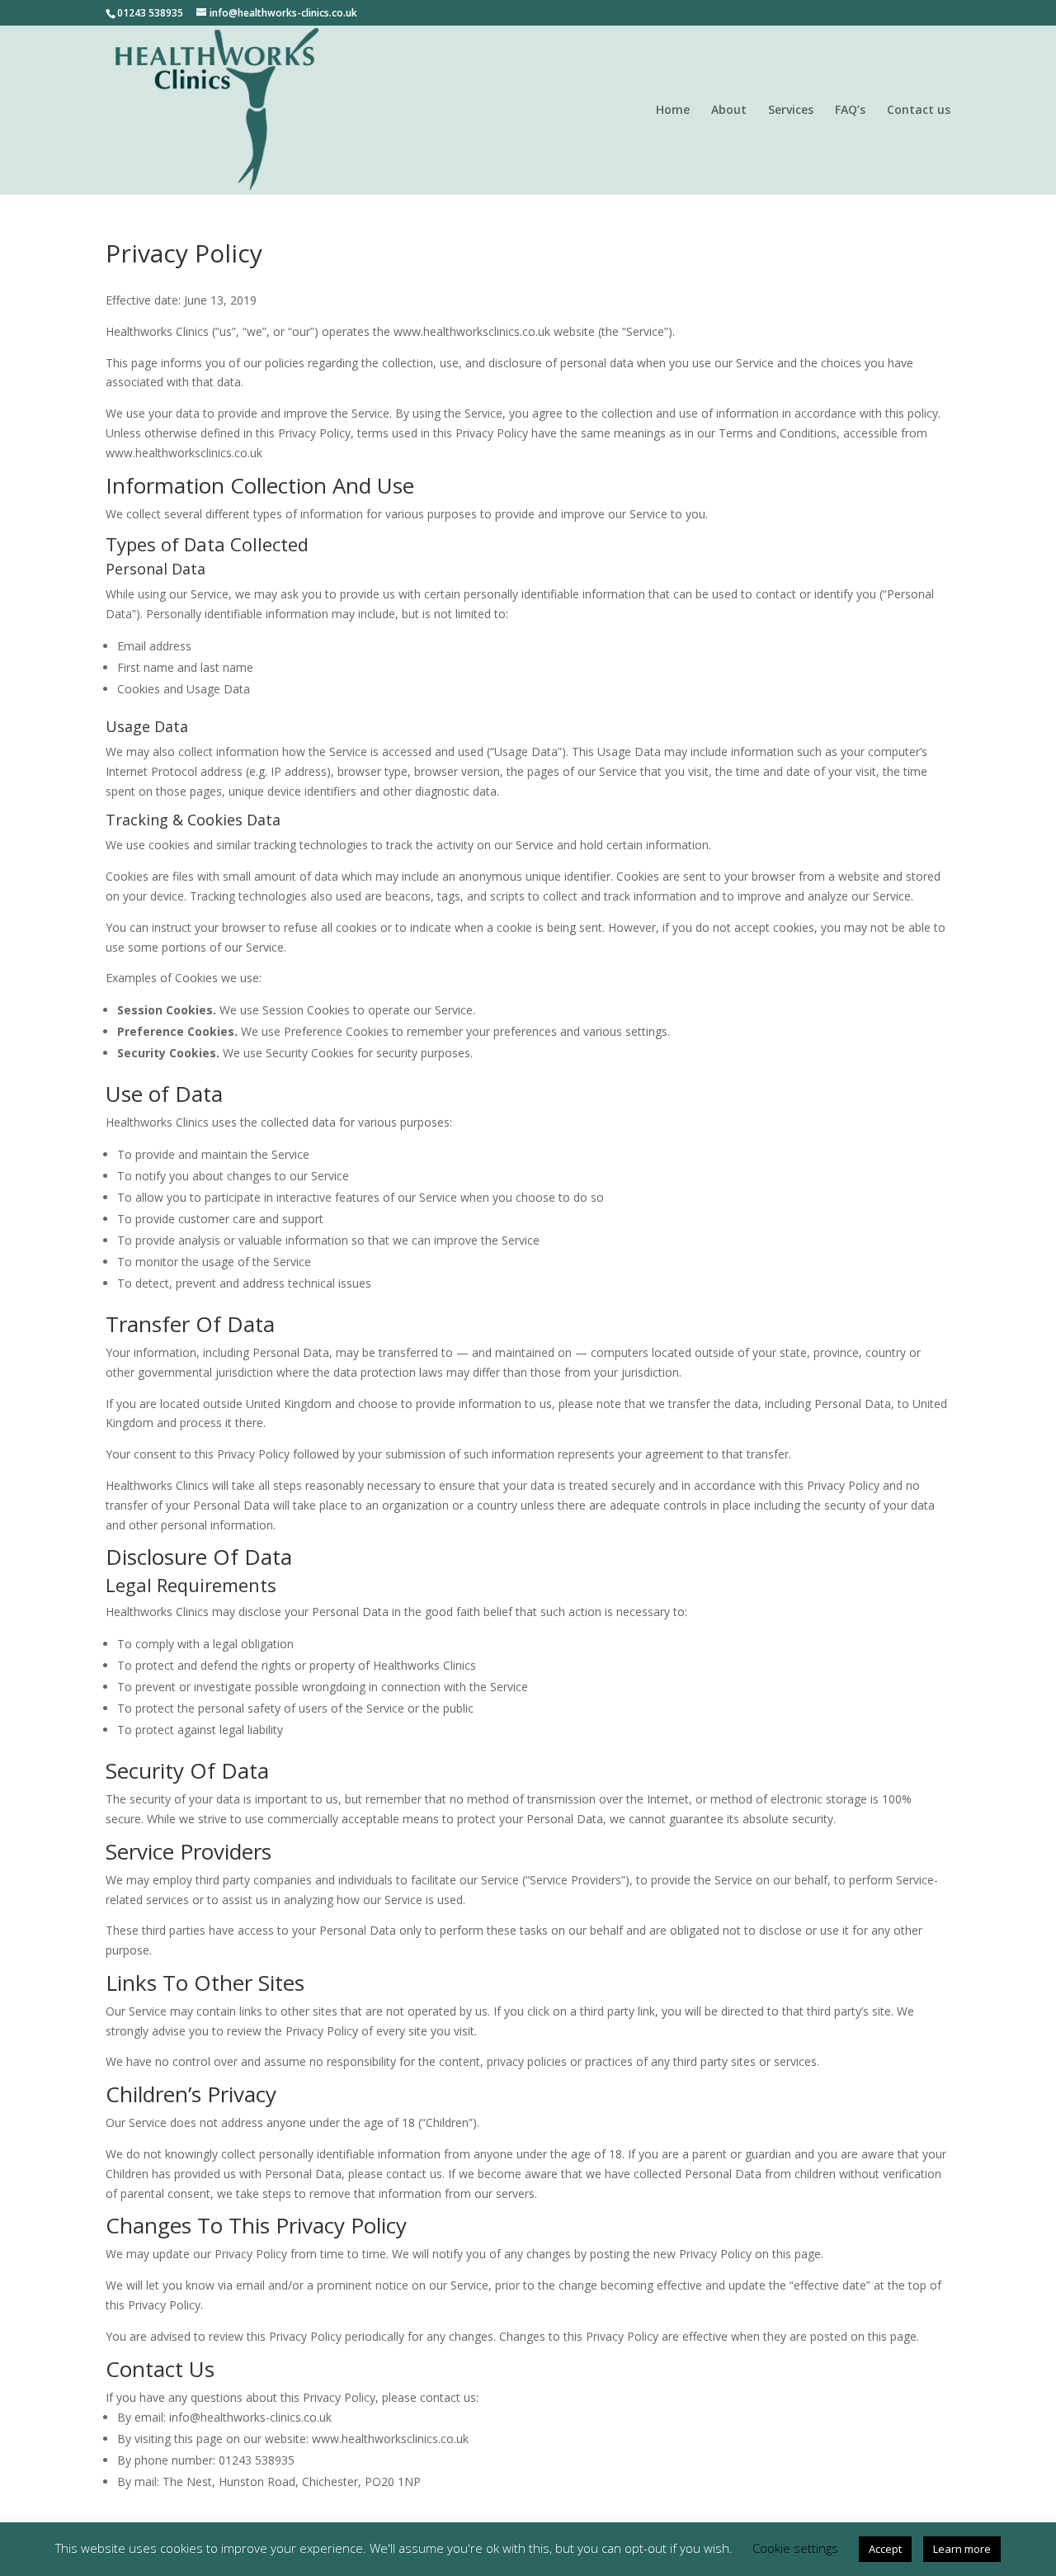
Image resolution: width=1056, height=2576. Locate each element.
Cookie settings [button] (795, 2548)
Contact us (919, 111)
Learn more (962, 2549)
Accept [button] (885, 2549)
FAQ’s (850, 111)
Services (791, 111)
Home (673, 111)
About (729, 111)
